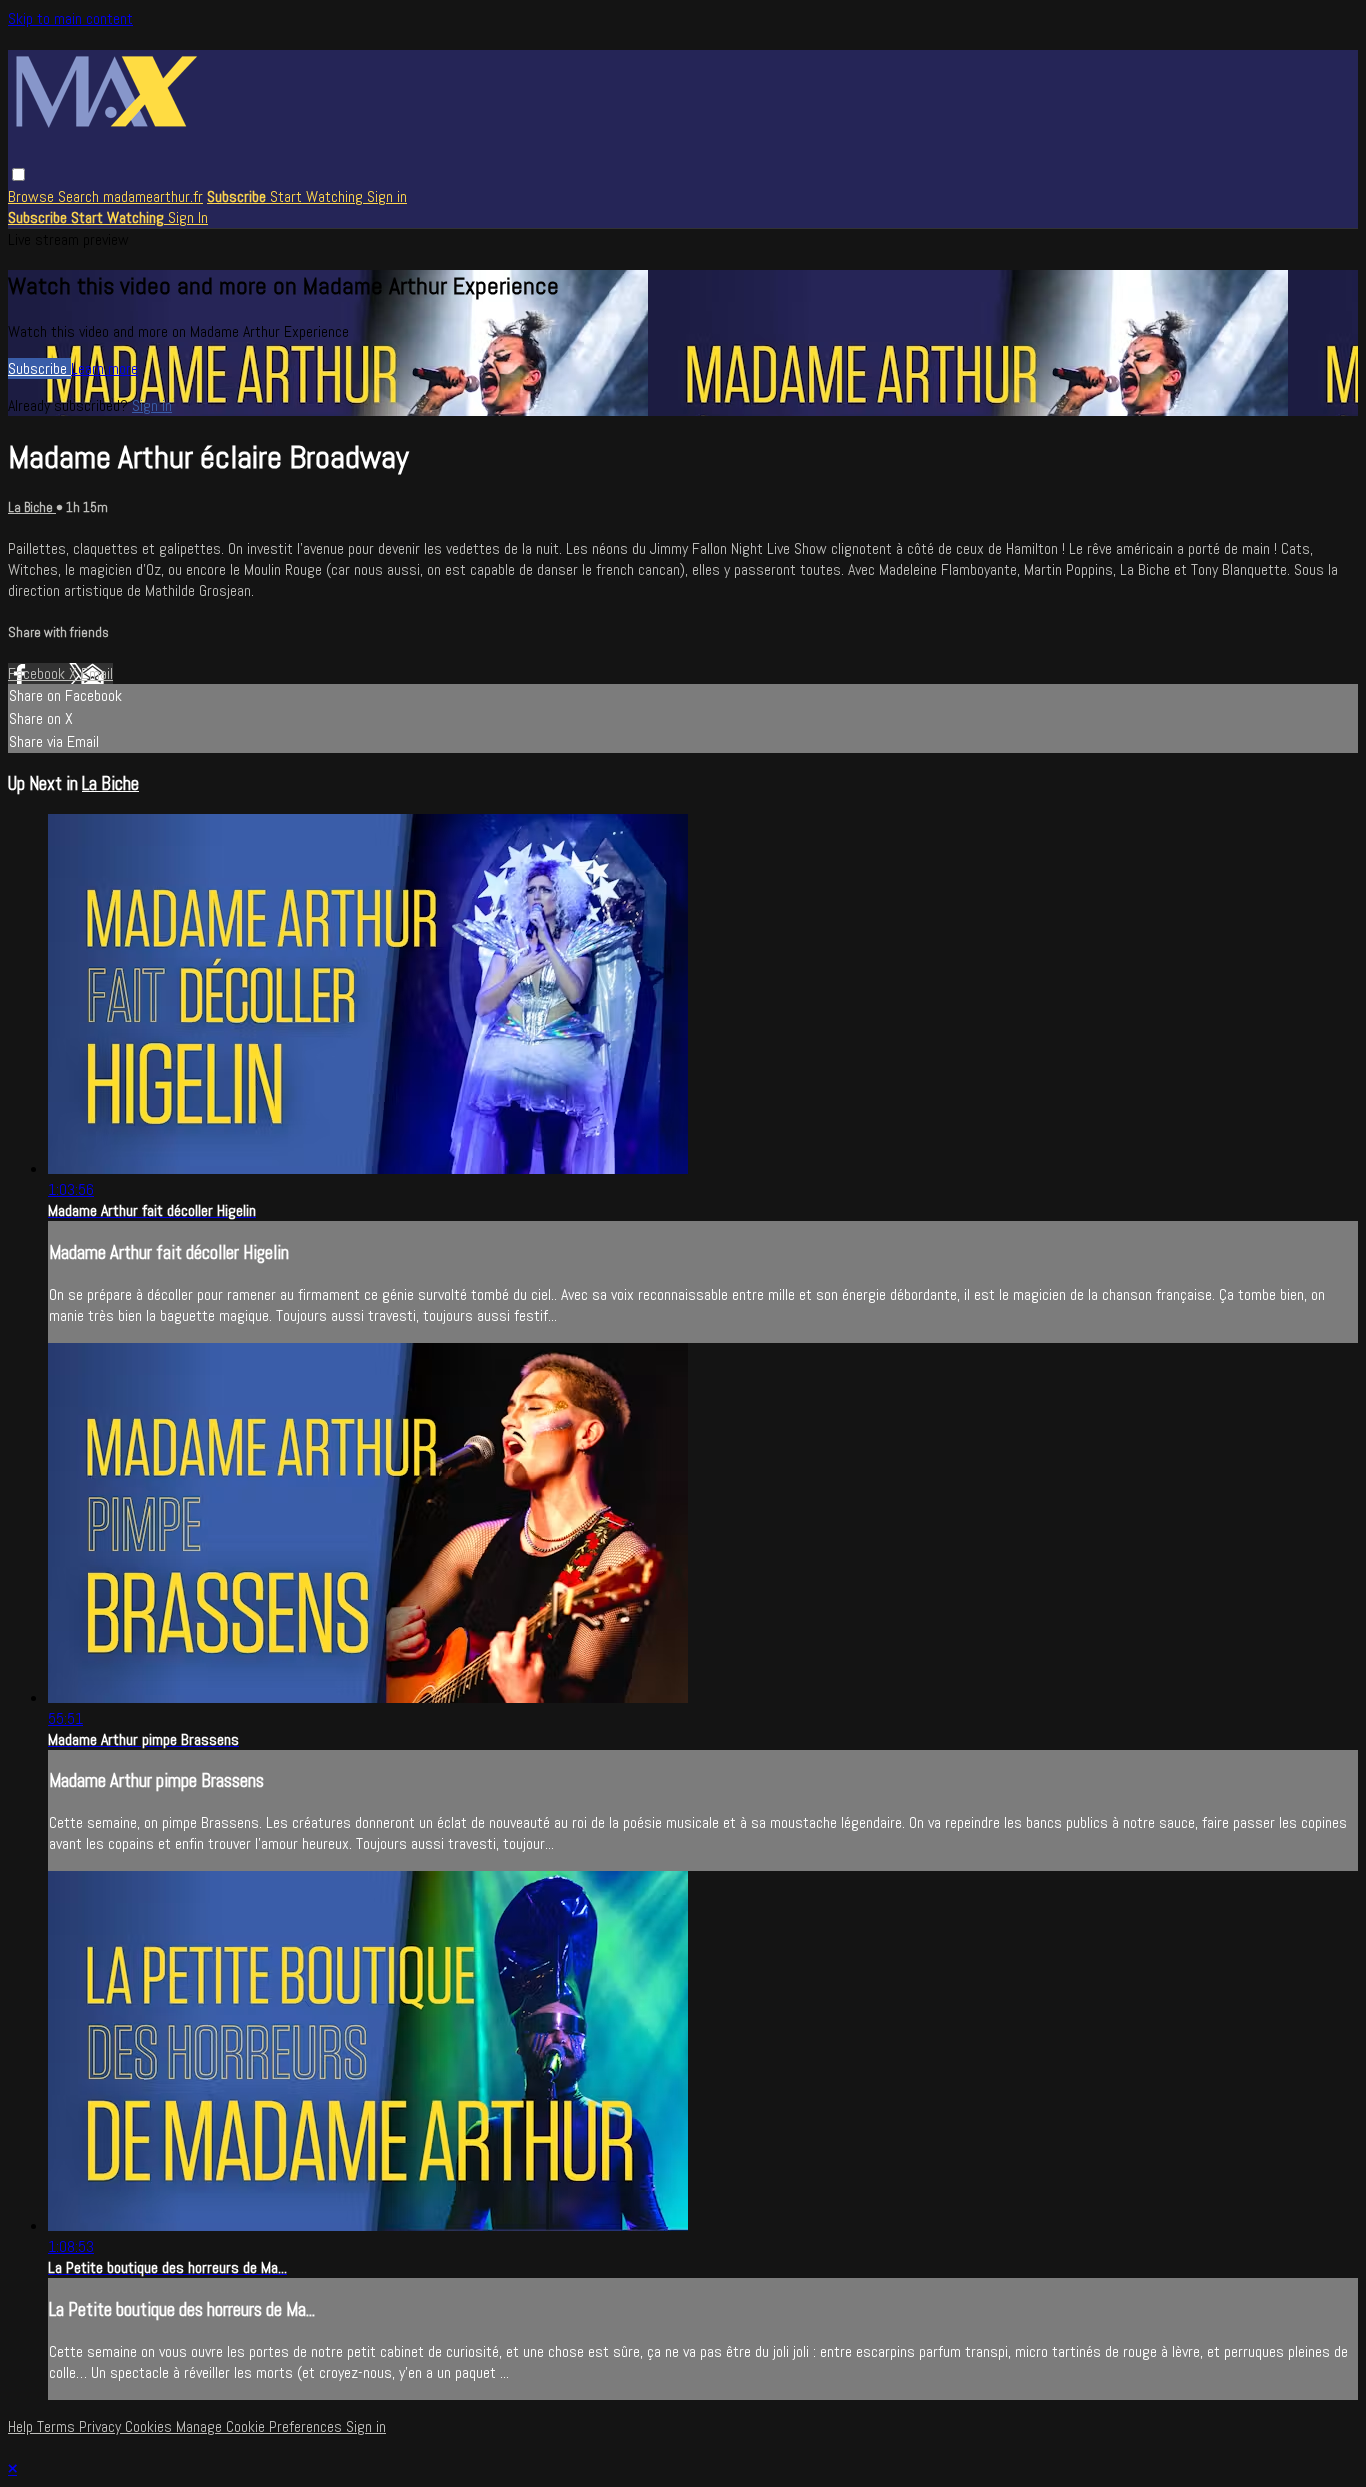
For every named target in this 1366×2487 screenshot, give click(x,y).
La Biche (32, 507)
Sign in (387, 196)
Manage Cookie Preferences (261, 2426)
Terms (58, 2426)
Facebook (38, 673)
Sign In (188, 217)
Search (80, 196)
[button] (18, 174)
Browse (33, 196)
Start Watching (318, 196)
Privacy (102, 2426)
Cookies (150, 2426)
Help (22, 2426)
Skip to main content (70, 18)
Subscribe (39, 368)
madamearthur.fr (153, 196)
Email (97, 673)
